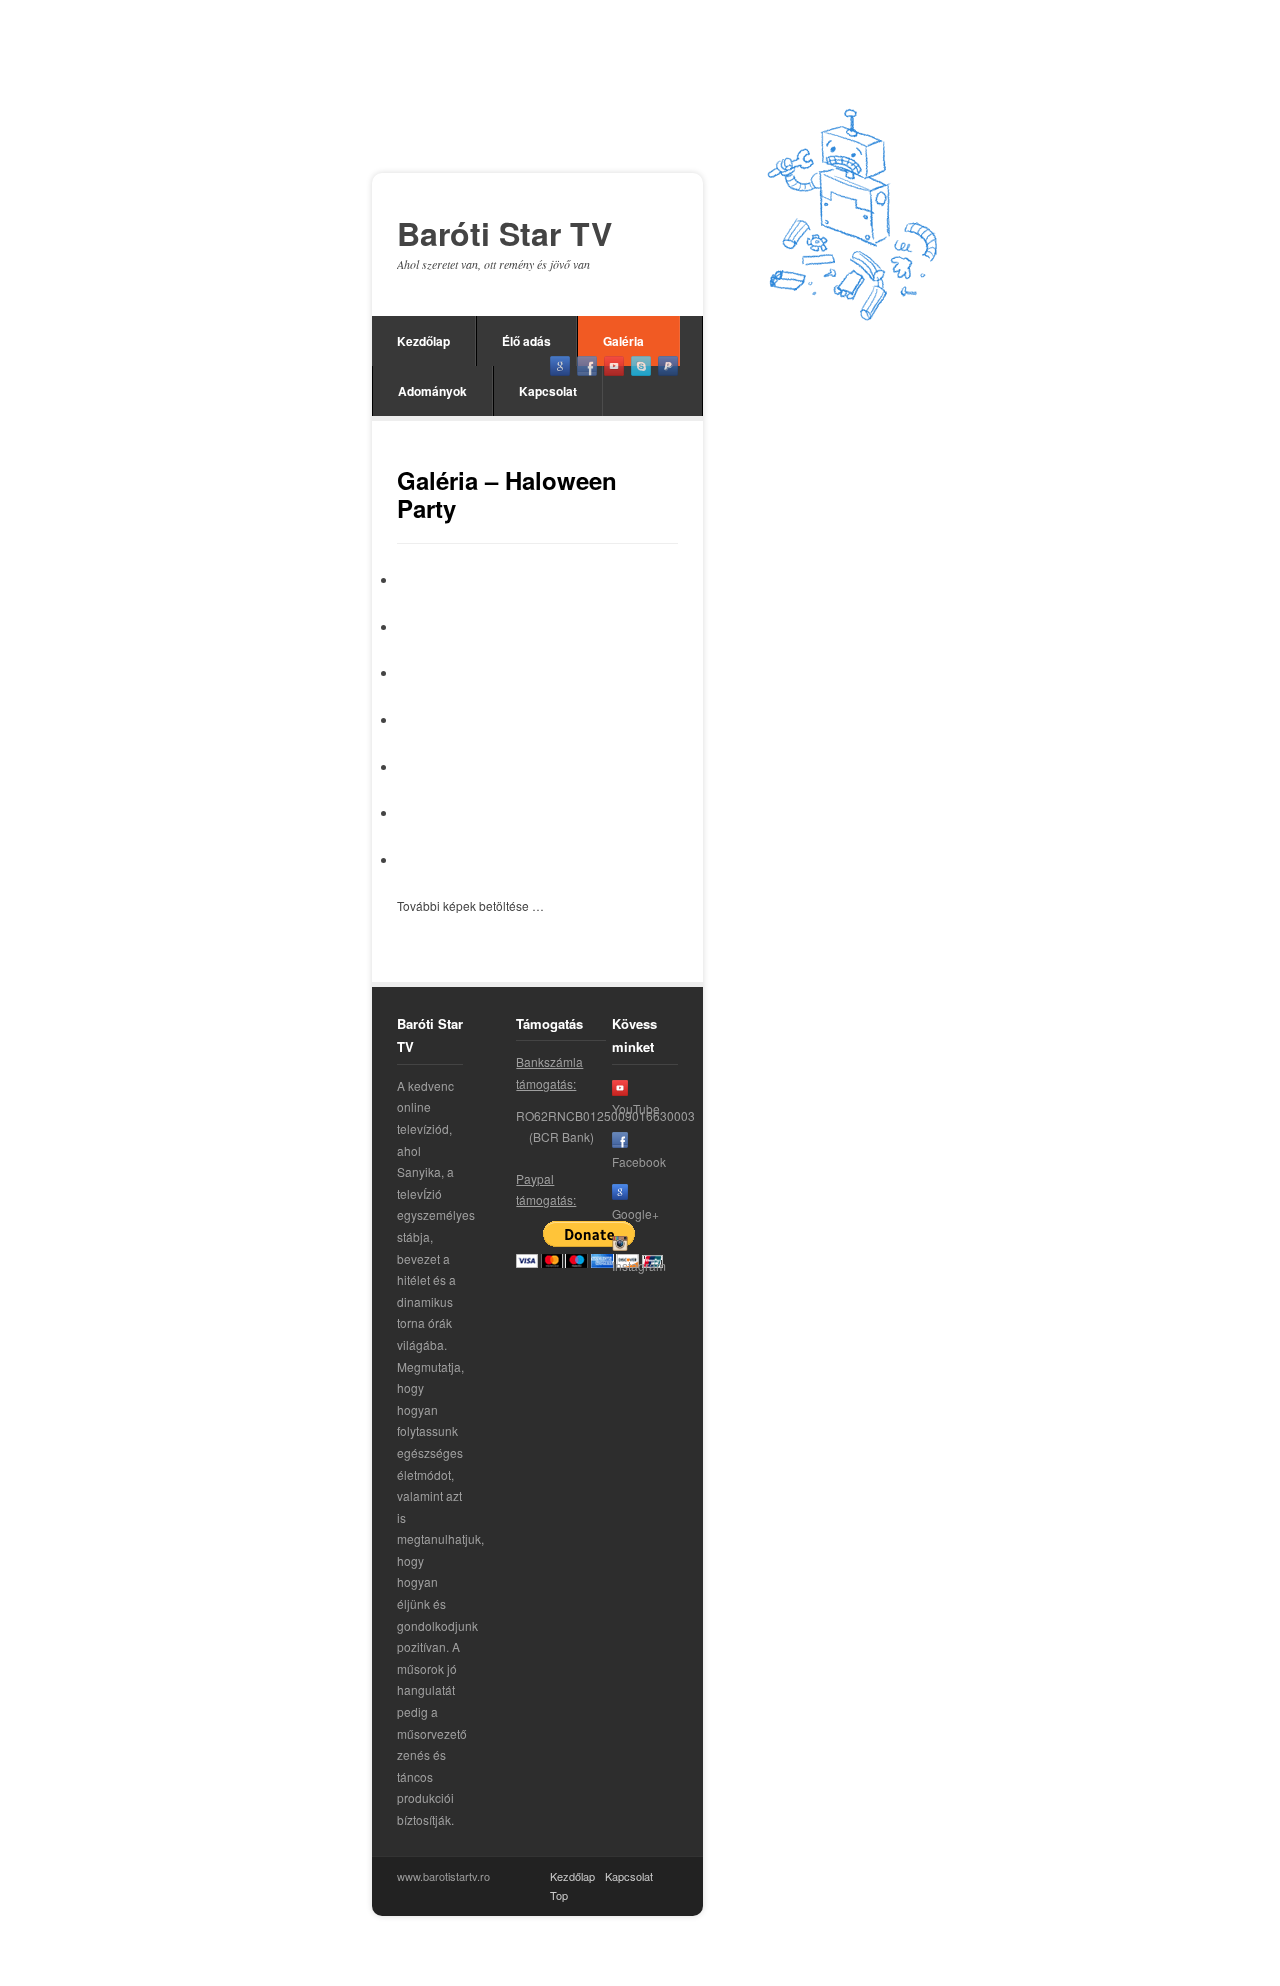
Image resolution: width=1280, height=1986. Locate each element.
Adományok (432, 391)
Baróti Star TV (504, 234)
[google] (560, 366)
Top (559, 1895)
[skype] (641, 366)
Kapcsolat (548, 391)
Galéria (623, 341)
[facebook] (587, 366)
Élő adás (526, 341)
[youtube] (614, 366)
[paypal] (668, 366)
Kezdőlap (423, 341)
